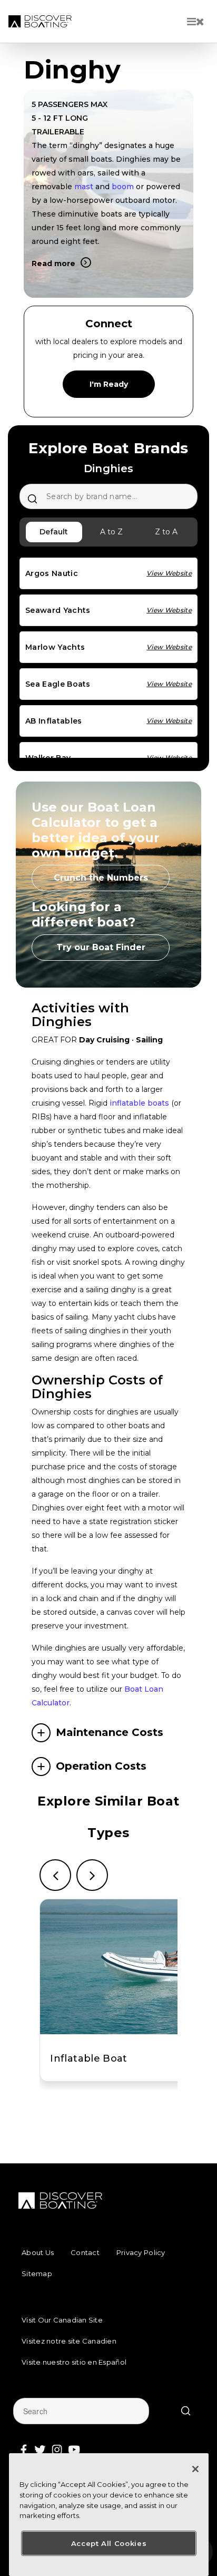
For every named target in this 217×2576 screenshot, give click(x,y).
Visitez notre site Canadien (69, 2341)
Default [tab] (54, 532)
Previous (55, 1875)
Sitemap (37, 2273)
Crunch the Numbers (101, 878)
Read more (53, 264)
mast (84, 187)
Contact (85, 2252)
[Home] (40, 21)
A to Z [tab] (111, 532)
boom (123, 187)
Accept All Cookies (109, 2543)
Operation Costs (101, 1766)
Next (92, 1875)
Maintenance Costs (110, 1732)
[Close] (195, 2469)
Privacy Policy (141, 2252)
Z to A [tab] (166, 532)
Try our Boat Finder (101, 947)
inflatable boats (139, 1103)
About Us (38, 2252)
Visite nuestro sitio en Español (74, 2362)
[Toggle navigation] (196, 22)
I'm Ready (109, 384)
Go (185, 2411)
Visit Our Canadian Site (62, 2320)
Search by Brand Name (32, 499)
